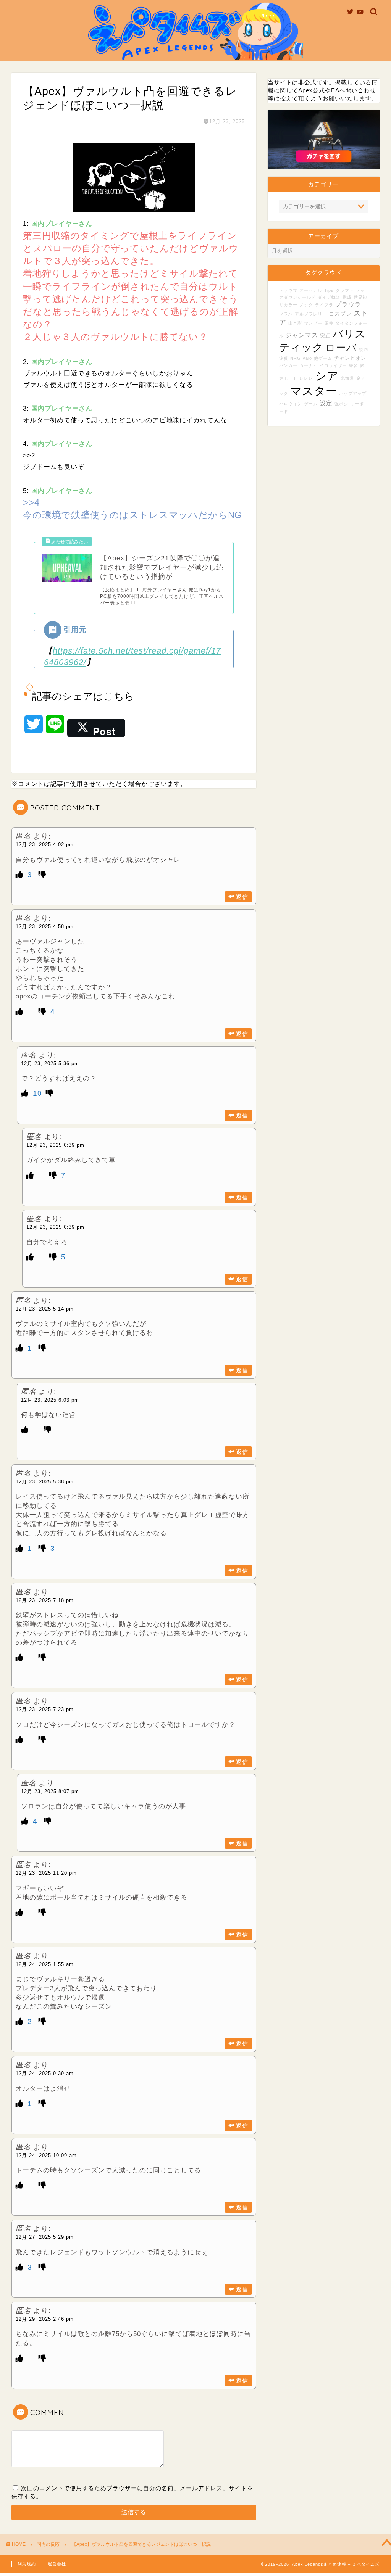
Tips (329, 290)
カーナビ (309, 365)
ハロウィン (291, 404)
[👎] (42, 875)
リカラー (288, 305)
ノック (306, 305)
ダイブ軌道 (329, 297)
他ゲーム (323, 358)
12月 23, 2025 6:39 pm (55, 1145)
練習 (354, 365)
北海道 (347, 378)
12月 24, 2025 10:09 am (46, 2155)
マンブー (313, 323)
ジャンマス (302, 335)
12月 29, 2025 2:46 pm (45, 2319)
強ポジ (341, 404)
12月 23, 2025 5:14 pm (45, 1309)
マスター (314, 391)
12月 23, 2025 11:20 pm (46, 1873)
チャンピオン (350, 358)
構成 (347, 297)
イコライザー (333, 365)
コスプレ (340, 314)
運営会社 (57, 2564)
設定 (326, 403)
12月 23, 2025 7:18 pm (45, 1600)
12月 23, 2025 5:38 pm (45, 1482)
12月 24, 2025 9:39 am (45, 2073)
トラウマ (288, 290)
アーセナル (311, 290)
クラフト (345, 290)
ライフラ (324, 305)
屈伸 (329, 323)
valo (307, 358)
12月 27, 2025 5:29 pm (45, 2237)
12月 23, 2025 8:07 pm (50, 1791)
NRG (296, 358)
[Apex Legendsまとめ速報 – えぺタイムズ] (196, 60)
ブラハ (286, 314)
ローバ (341, 348)
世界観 (360, 297)
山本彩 (295, 323)
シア (327, 376)
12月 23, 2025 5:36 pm (50, 1063)
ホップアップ (353, 393)
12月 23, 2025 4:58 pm (45, 927)
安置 (325, 336)
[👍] (21, 875)
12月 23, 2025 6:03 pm (50, 1400)
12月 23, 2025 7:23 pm (45, 1709)
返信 (242, 897)
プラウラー (351, 304)
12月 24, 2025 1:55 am (45, 1964)
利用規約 (27, 2564)
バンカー (288, 365)
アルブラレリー (311, 314)
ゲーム (311, 404)
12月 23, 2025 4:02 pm (45, 844)
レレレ (306, 378)
